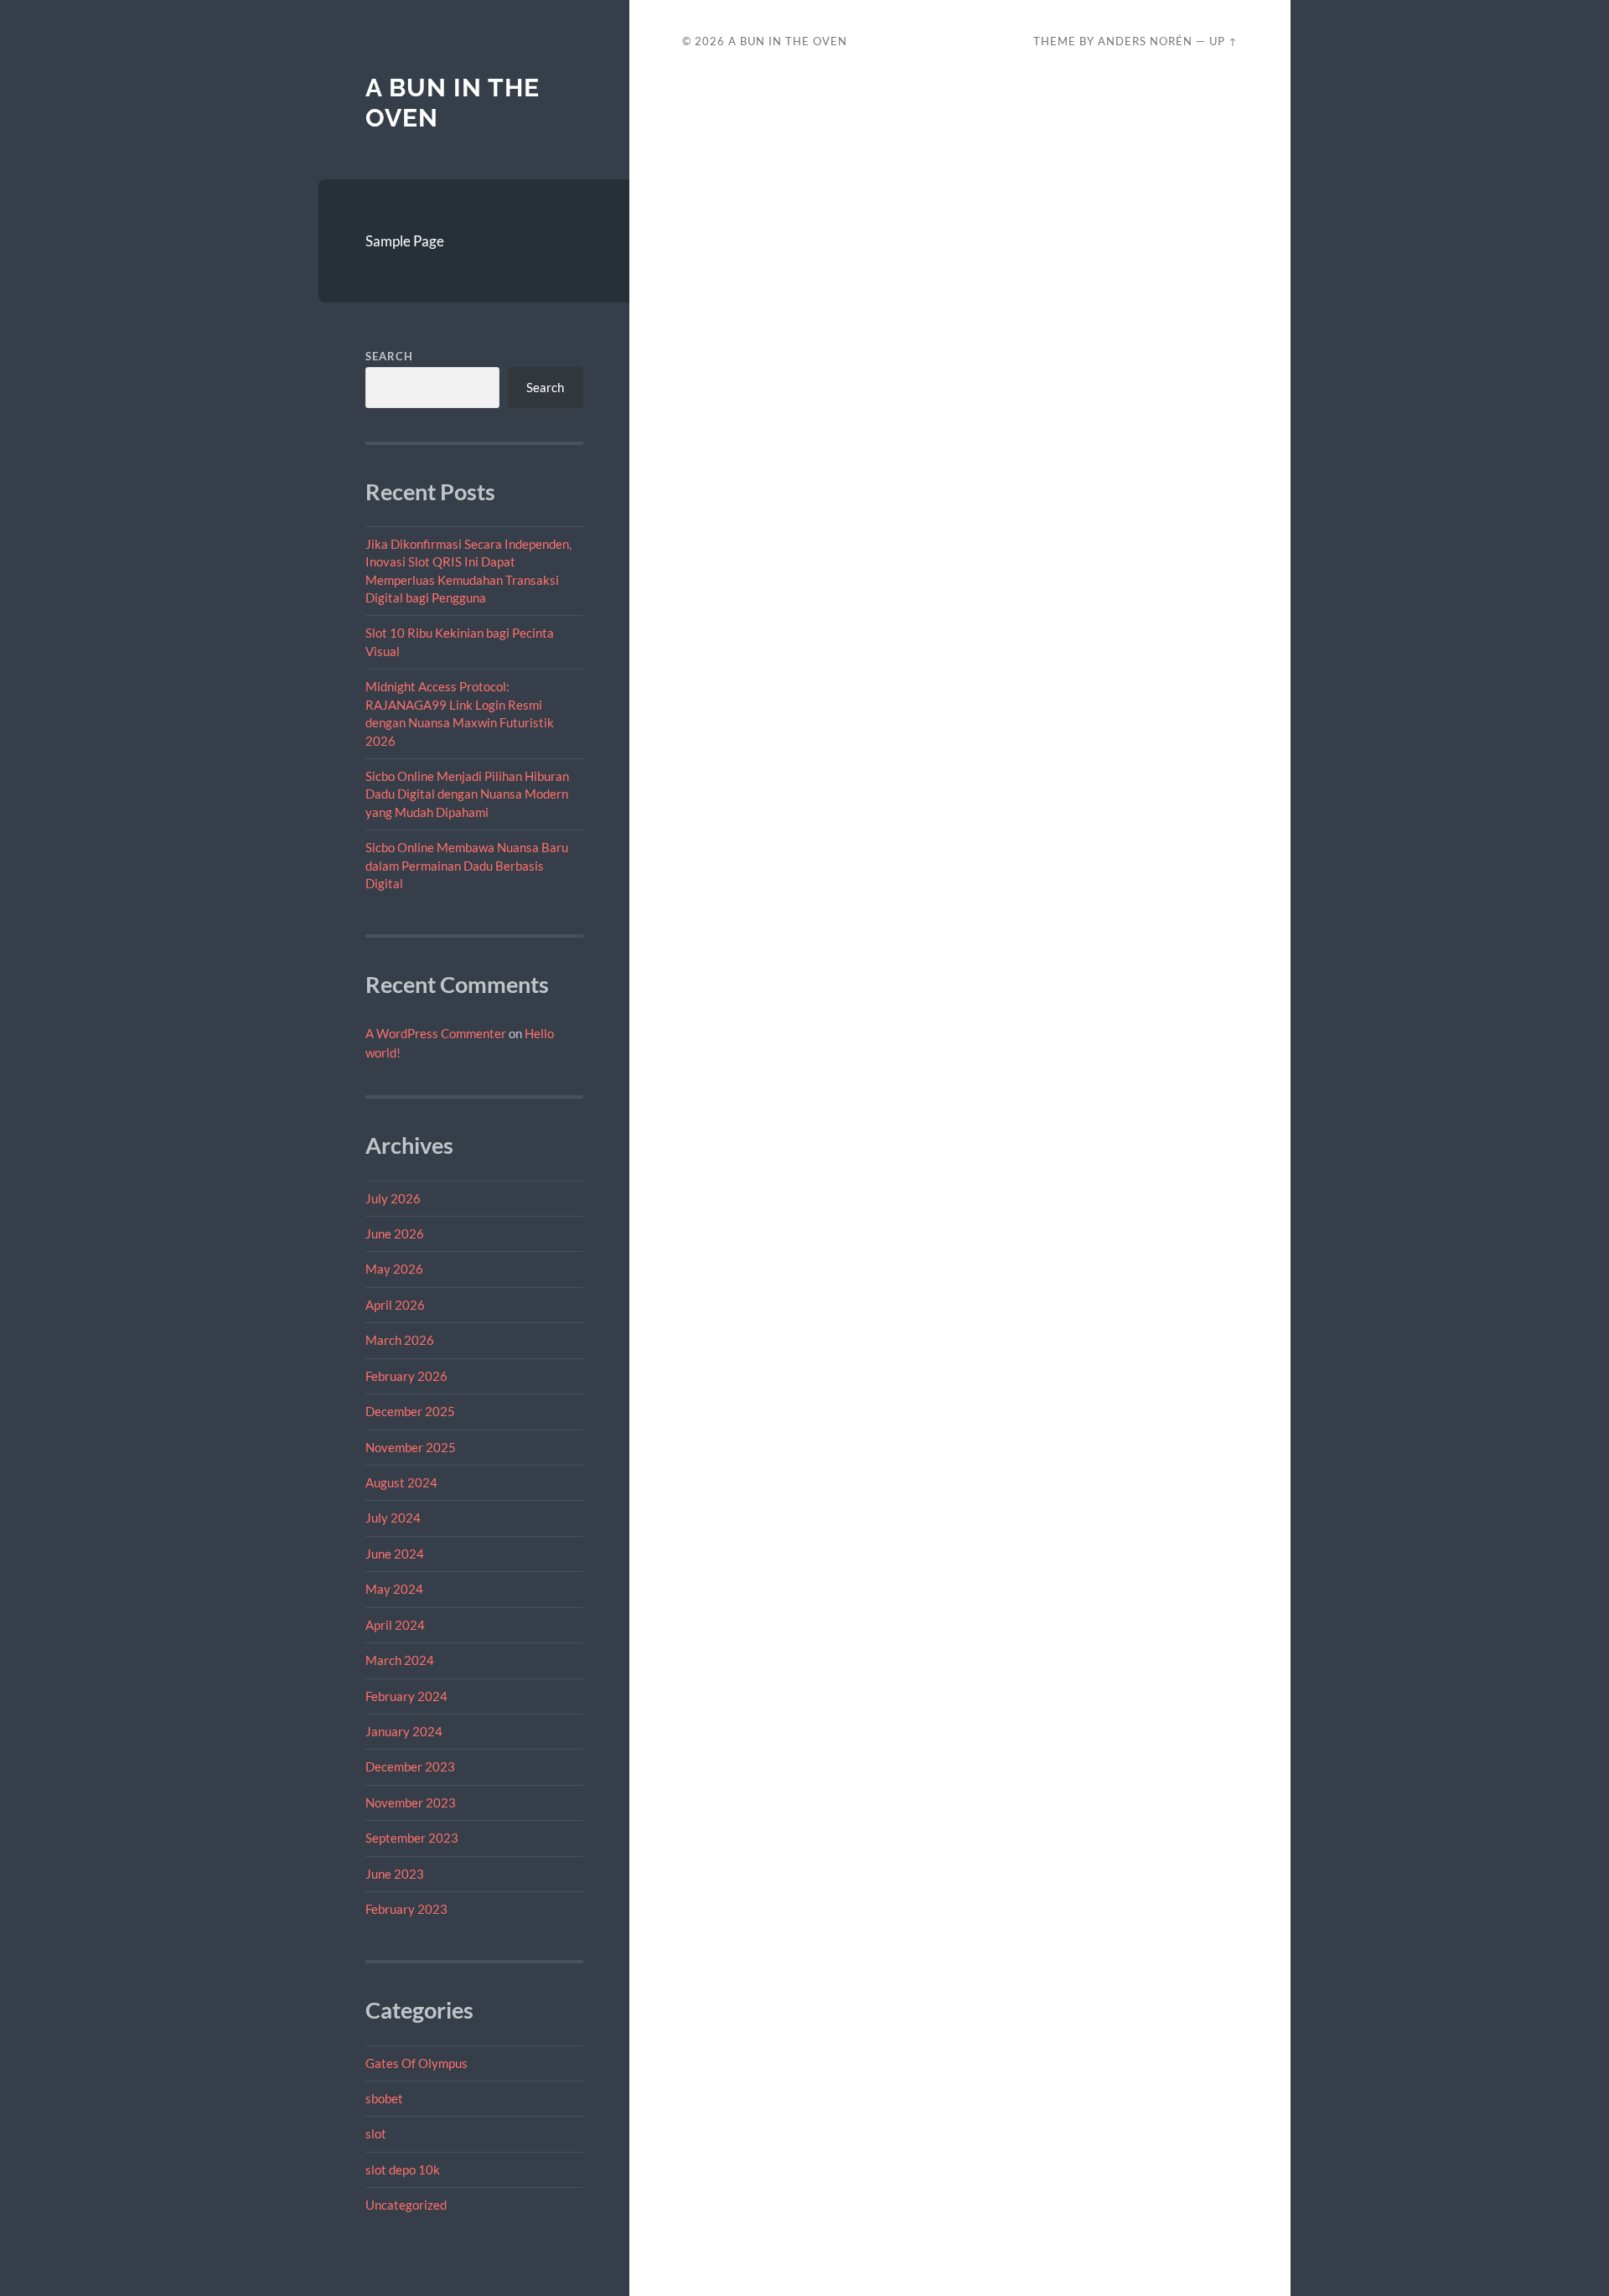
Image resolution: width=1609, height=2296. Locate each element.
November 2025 (411, 1447)
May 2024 (394, 1589)
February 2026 (406, 1376)
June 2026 (395, 1233)
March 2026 (400, 1340)
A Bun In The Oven (788, 41)
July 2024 (393, 1518)
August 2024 (401, 1482)
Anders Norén (1145, 41)
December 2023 (410, 1766)
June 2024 (395, 1554)
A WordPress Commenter (436, 1033)
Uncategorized (406, 2205)
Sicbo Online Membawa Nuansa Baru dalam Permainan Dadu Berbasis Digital (467, 865)
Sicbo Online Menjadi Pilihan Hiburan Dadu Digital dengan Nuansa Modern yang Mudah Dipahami (467, 794)
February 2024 (406, 1696)
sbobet (384, 2098)
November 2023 (411, 1802)
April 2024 (395, 1625)
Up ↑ (1224, 41)
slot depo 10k (403, 2169)
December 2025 (410, 1411)
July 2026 (393, 1198)
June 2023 (395, 1874)
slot (376, 2133)
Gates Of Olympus (416, 2063)
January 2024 (404, 1731)
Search (389, 356)
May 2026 (394, 1269)
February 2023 (406, 1909)
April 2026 (395, 1305)
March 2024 (400, 1660)
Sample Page (405, 241)
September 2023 (412, 1838)
